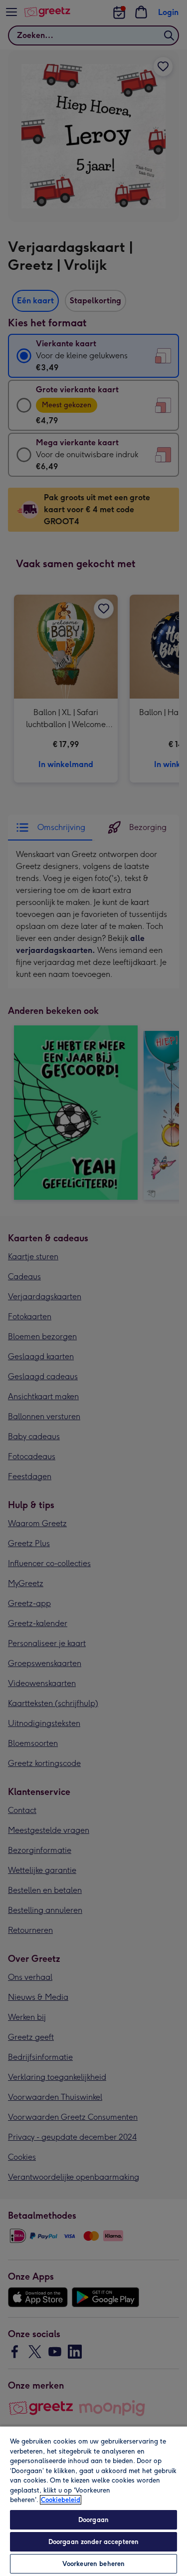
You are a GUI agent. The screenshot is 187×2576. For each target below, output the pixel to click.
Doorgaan (93, 2520)
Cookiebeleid (61, 2500)
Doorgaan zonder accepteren (93, 2542)
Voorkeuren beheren (93, 2564)
